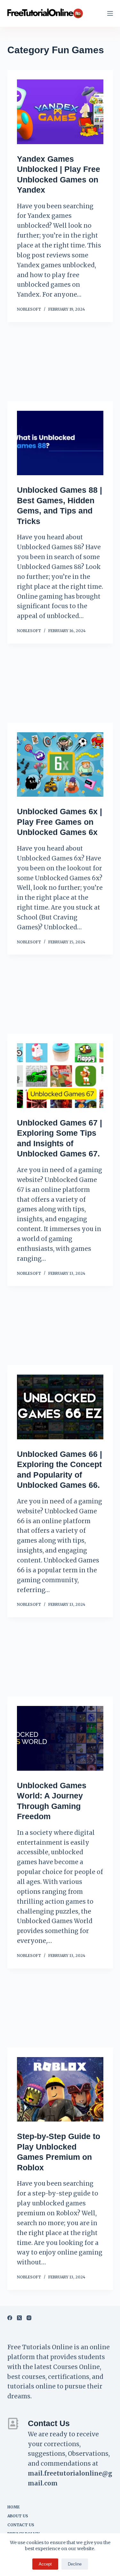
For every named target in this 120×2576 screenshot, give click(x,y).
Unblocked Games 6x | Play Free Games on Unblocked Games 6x (60, 822)
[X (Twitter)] (19, 2318)
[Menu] (110, 13)
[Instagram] (29, 2318)
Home (14, 2507)
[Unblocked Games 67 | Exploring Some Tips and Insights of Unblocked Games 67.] (60, 1076)
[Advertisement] (60, 365)
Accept (45, 2564)
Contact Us (21, 2525)
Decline (75, 2564)
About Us (18, 2516)
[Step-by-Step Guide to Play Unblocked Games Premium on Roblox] (60, 2089)
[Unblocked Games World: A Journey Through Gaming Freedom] (60, 1738)
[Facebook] (10, 2318)
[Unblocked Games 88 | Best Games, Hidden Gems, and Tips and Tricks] (60, 443)
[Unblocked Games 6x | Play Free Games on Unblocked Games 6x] (60, 765)
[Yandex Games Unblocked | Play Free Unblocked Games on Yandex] (60, 112)
